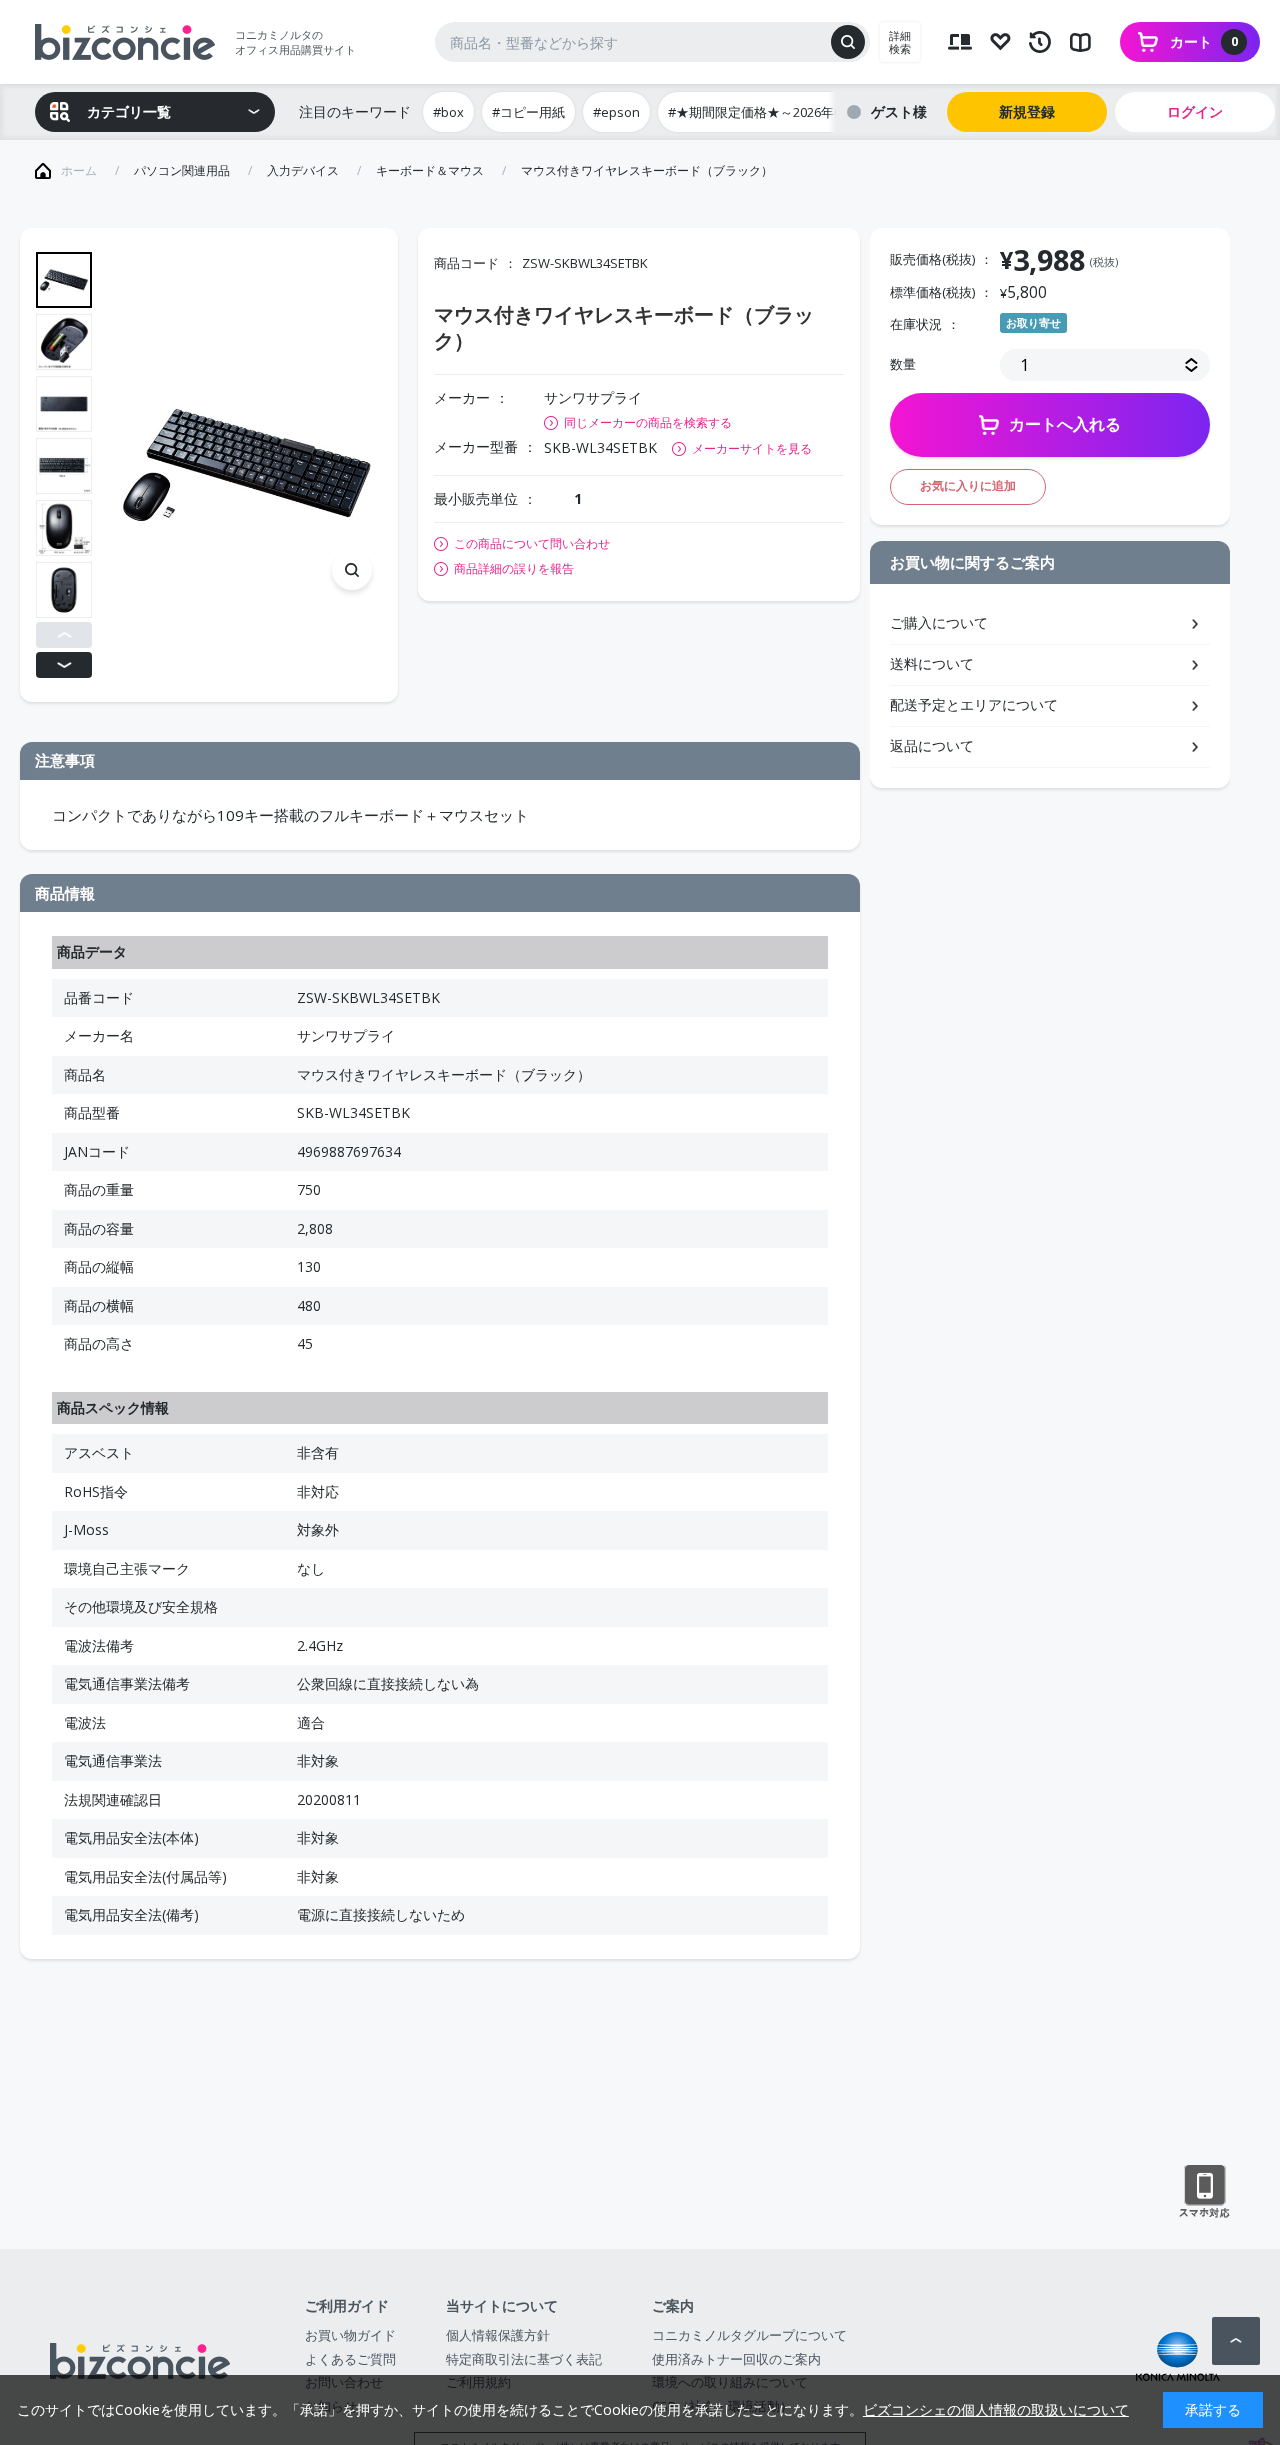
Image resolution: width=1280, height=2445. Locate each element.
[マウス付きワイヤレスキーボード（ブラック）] (247, 465)
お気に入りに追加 (968, 485)
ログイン (1195, 111)
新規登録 (1027, 111)
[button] (64, 635)
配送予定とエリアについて (974, 704)
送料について (932, 663)
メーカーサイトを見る (752, 448)
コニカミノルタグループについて (749, 2335)
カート (1204, 41)
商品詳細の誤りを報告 (514, 569)
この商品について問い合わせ (532, 544)
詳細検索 (900, 42)
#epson (616, 112)
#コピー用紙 (528, 112)
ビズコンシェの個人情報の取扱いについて (996, 2409)
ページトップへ (1236, 2341)
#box (448, 112)
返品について (932, 745)
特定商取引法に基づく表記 (524, 2359)
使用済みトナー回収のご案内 (736, 2359)
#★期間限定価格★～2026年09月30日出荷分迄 (804, 112)
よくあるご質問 (350, 2359)
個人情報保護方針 (498, 2335)
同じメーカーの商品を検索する (648, 422)
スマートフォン (1204, 2192)
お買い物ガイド (350, 2335)
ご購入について (939, 622)
